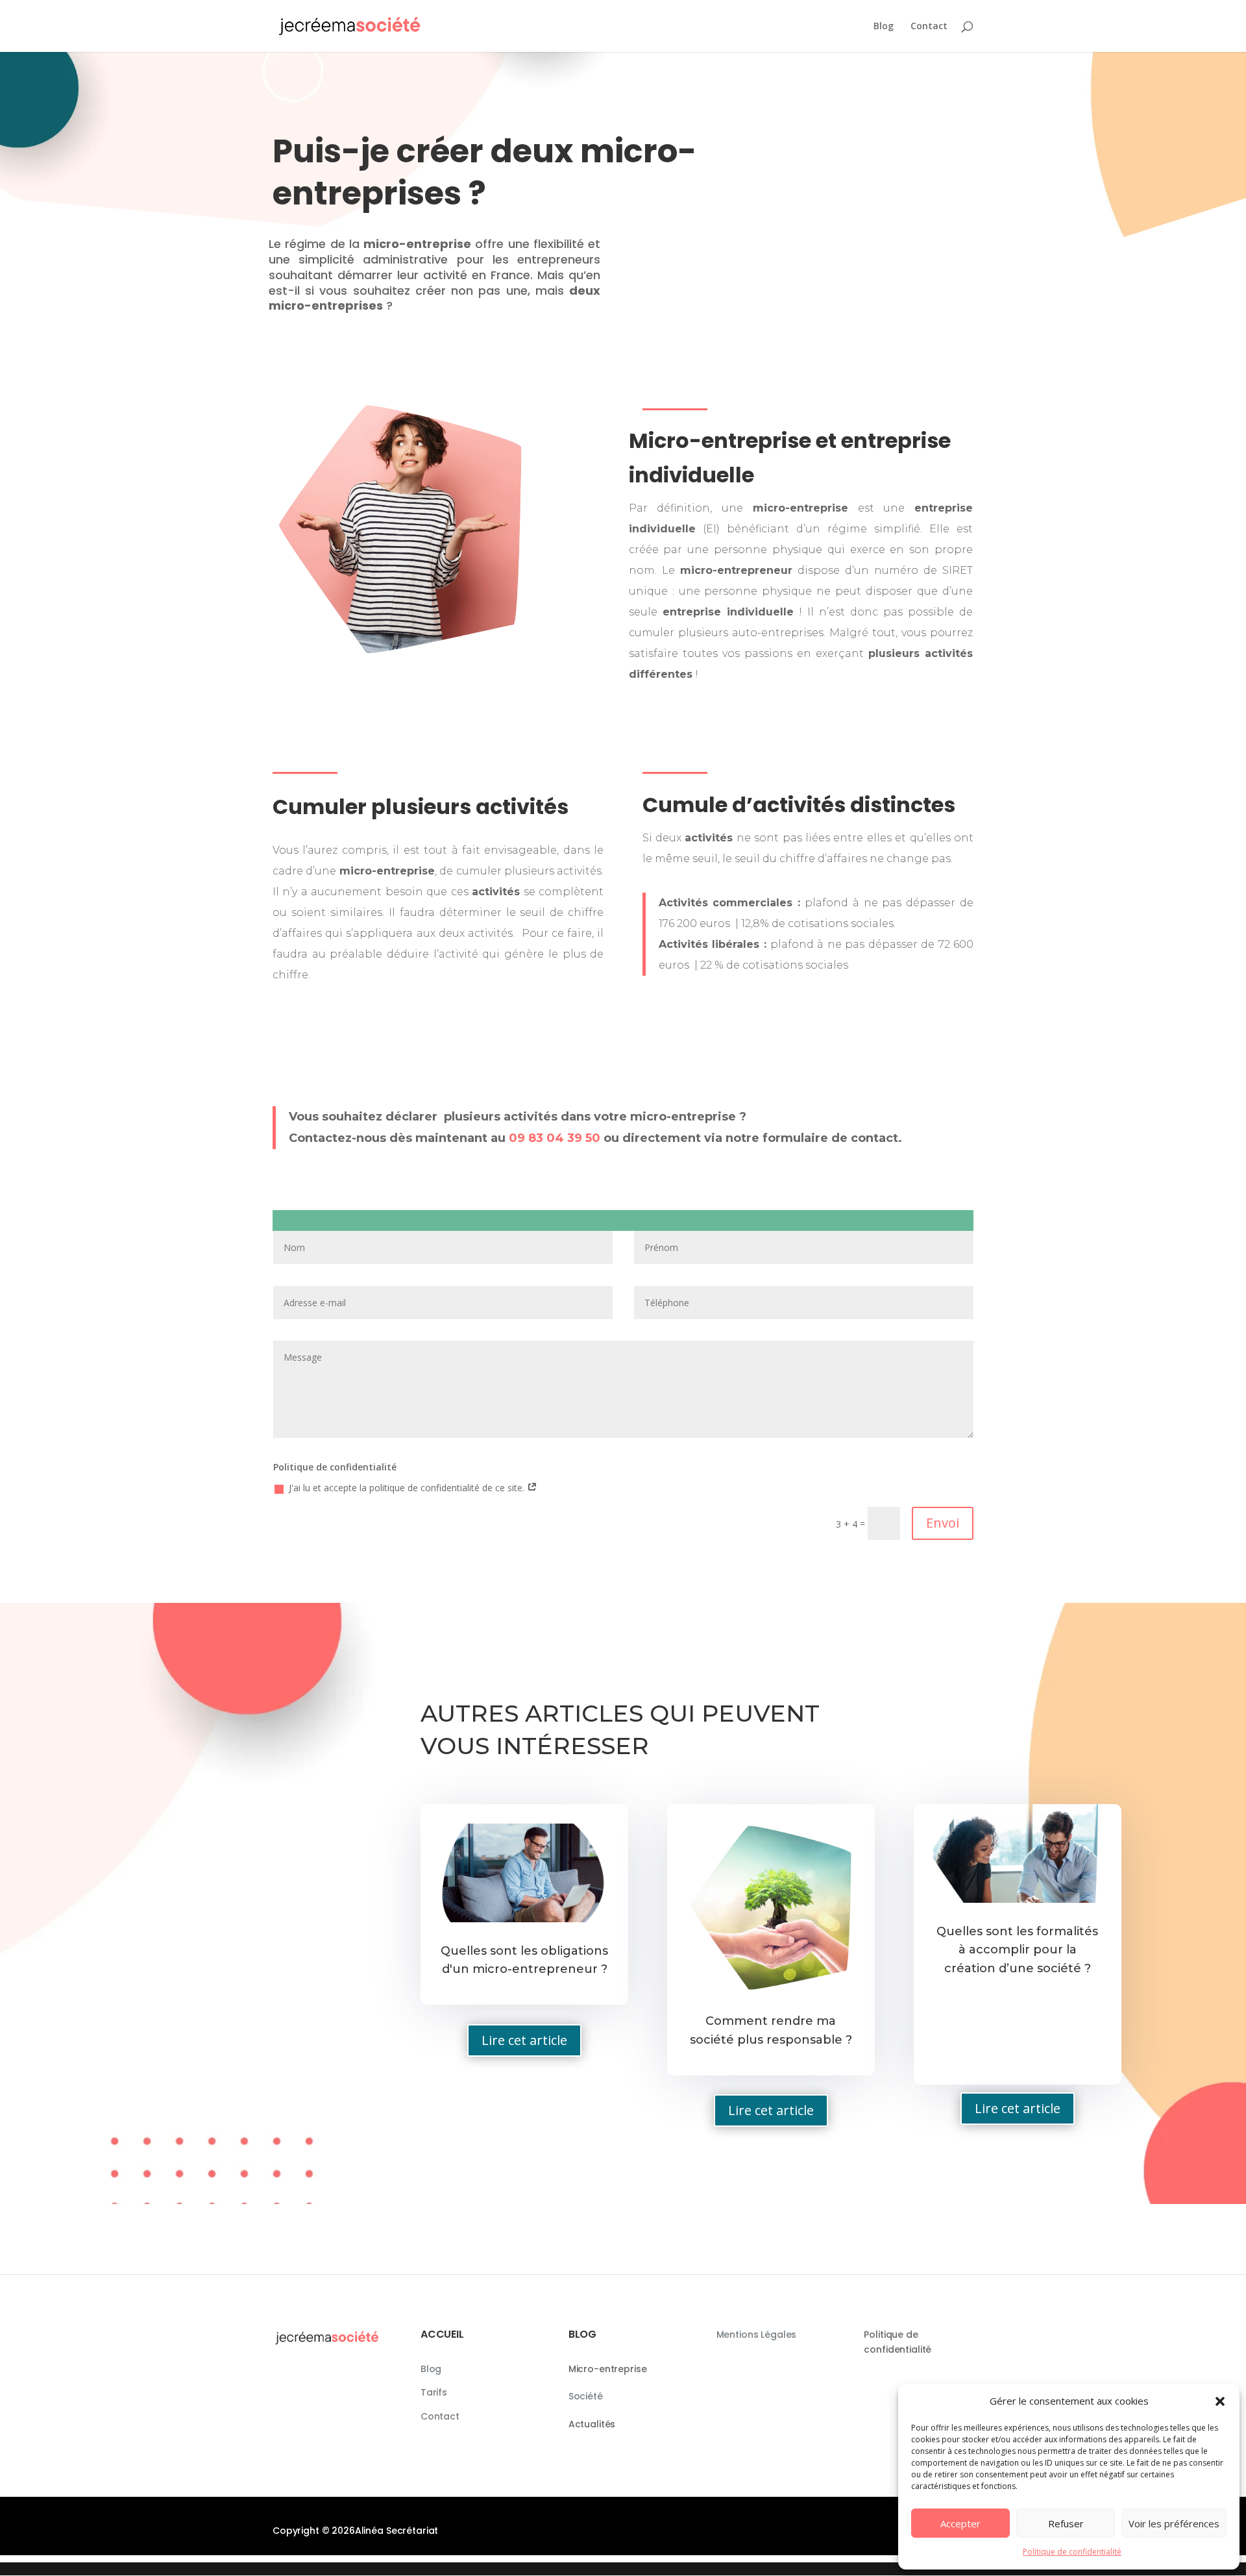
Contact (929, 27)
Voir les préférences (1174, 2523)
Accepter (960, 2523)
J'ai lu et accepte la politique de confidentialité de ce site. (408, 1488)
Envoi (943, 1523)
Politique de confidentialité (1072, 2552)
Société (586, 2396)
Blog (884, 27)
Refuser (1066, 2523)
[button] (1220, 2401)
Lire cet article (524, 2040)
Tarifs (434, 2392)
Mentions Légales (757, 2334)
